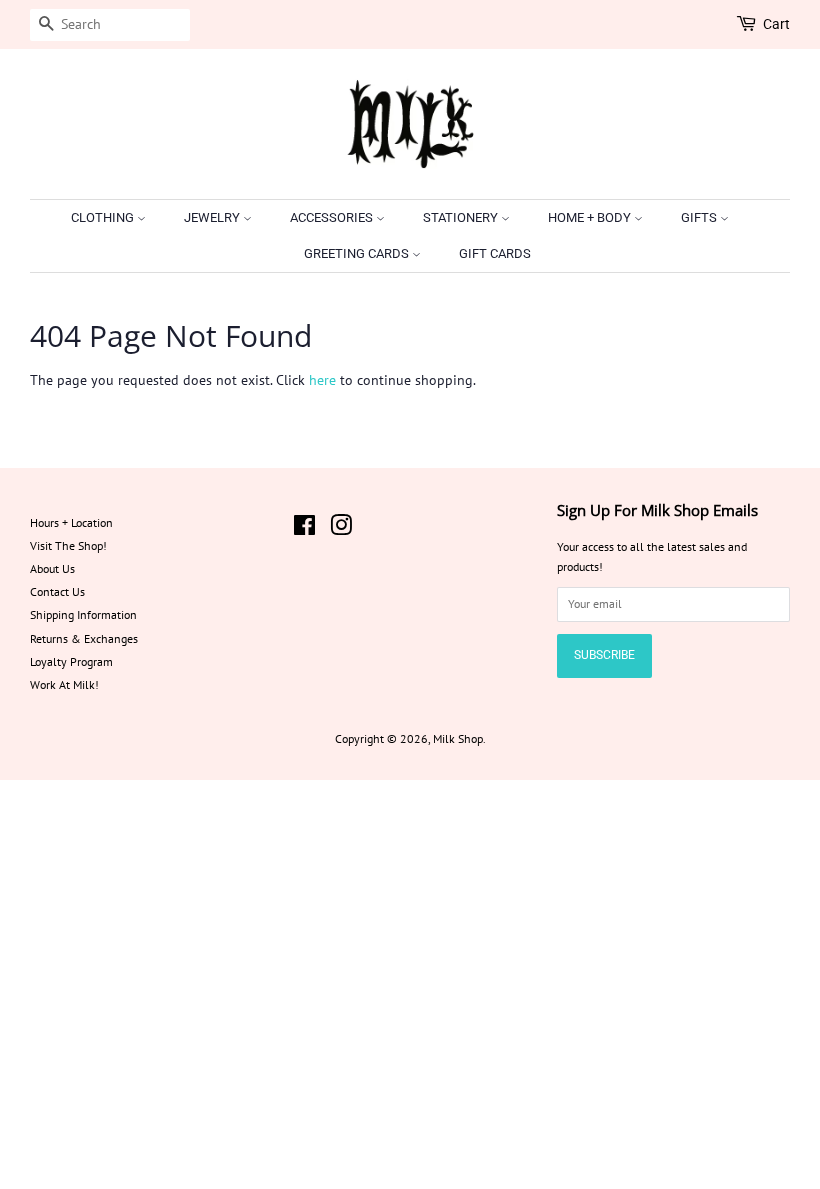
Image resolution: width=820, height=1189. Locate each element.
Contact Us (57, 591)
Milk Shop (458, 738)
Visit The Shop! (68, 545)
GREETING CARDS (358, 253)
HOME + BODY (591, 217)
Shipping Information (83, 614)
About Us (52, 568)
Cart (776, 24)
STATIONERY (462, 217)
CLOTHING (104, 217)
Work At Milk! (64, 684)
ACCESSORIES (333, 217)
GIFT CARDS (495, 253)
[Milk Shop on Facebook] (304, 529)
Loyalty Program (71, 661)
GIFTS (700, 217)
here (322, 380)
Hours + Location (71, 522)
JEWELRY (213, 217)
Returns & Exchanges (84, 638)
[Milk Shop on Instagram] (341, 529)
